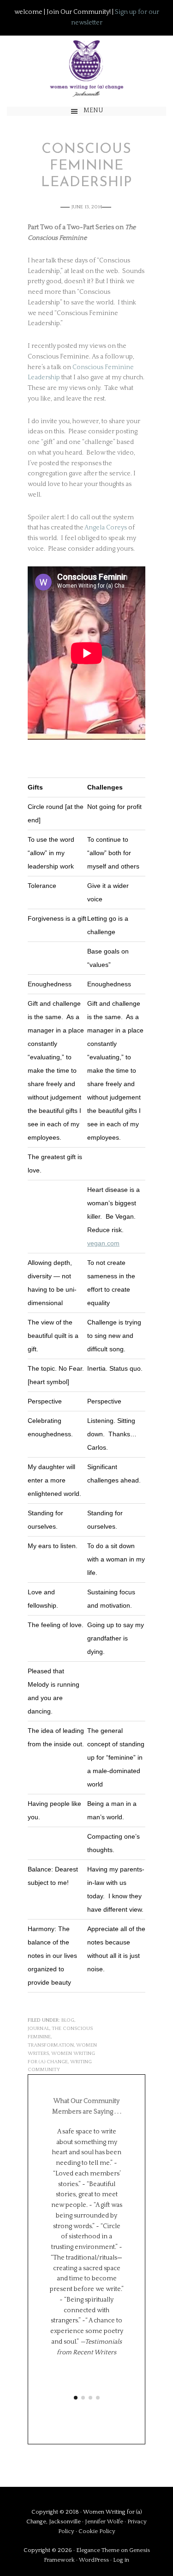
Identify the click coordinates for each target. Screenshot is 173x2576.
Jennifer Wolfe (105, 2521)
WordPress (94, 2560)
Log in (121, 2560)
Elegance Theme (98, 2550)
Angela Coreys (106, 528)
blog (68, 2020)
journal (39, 2029)
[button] (76, 2398)
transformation (51, 2045)
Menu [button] (93, 110)
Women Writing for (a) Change (86, 67)
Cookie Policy (97, 2531)
